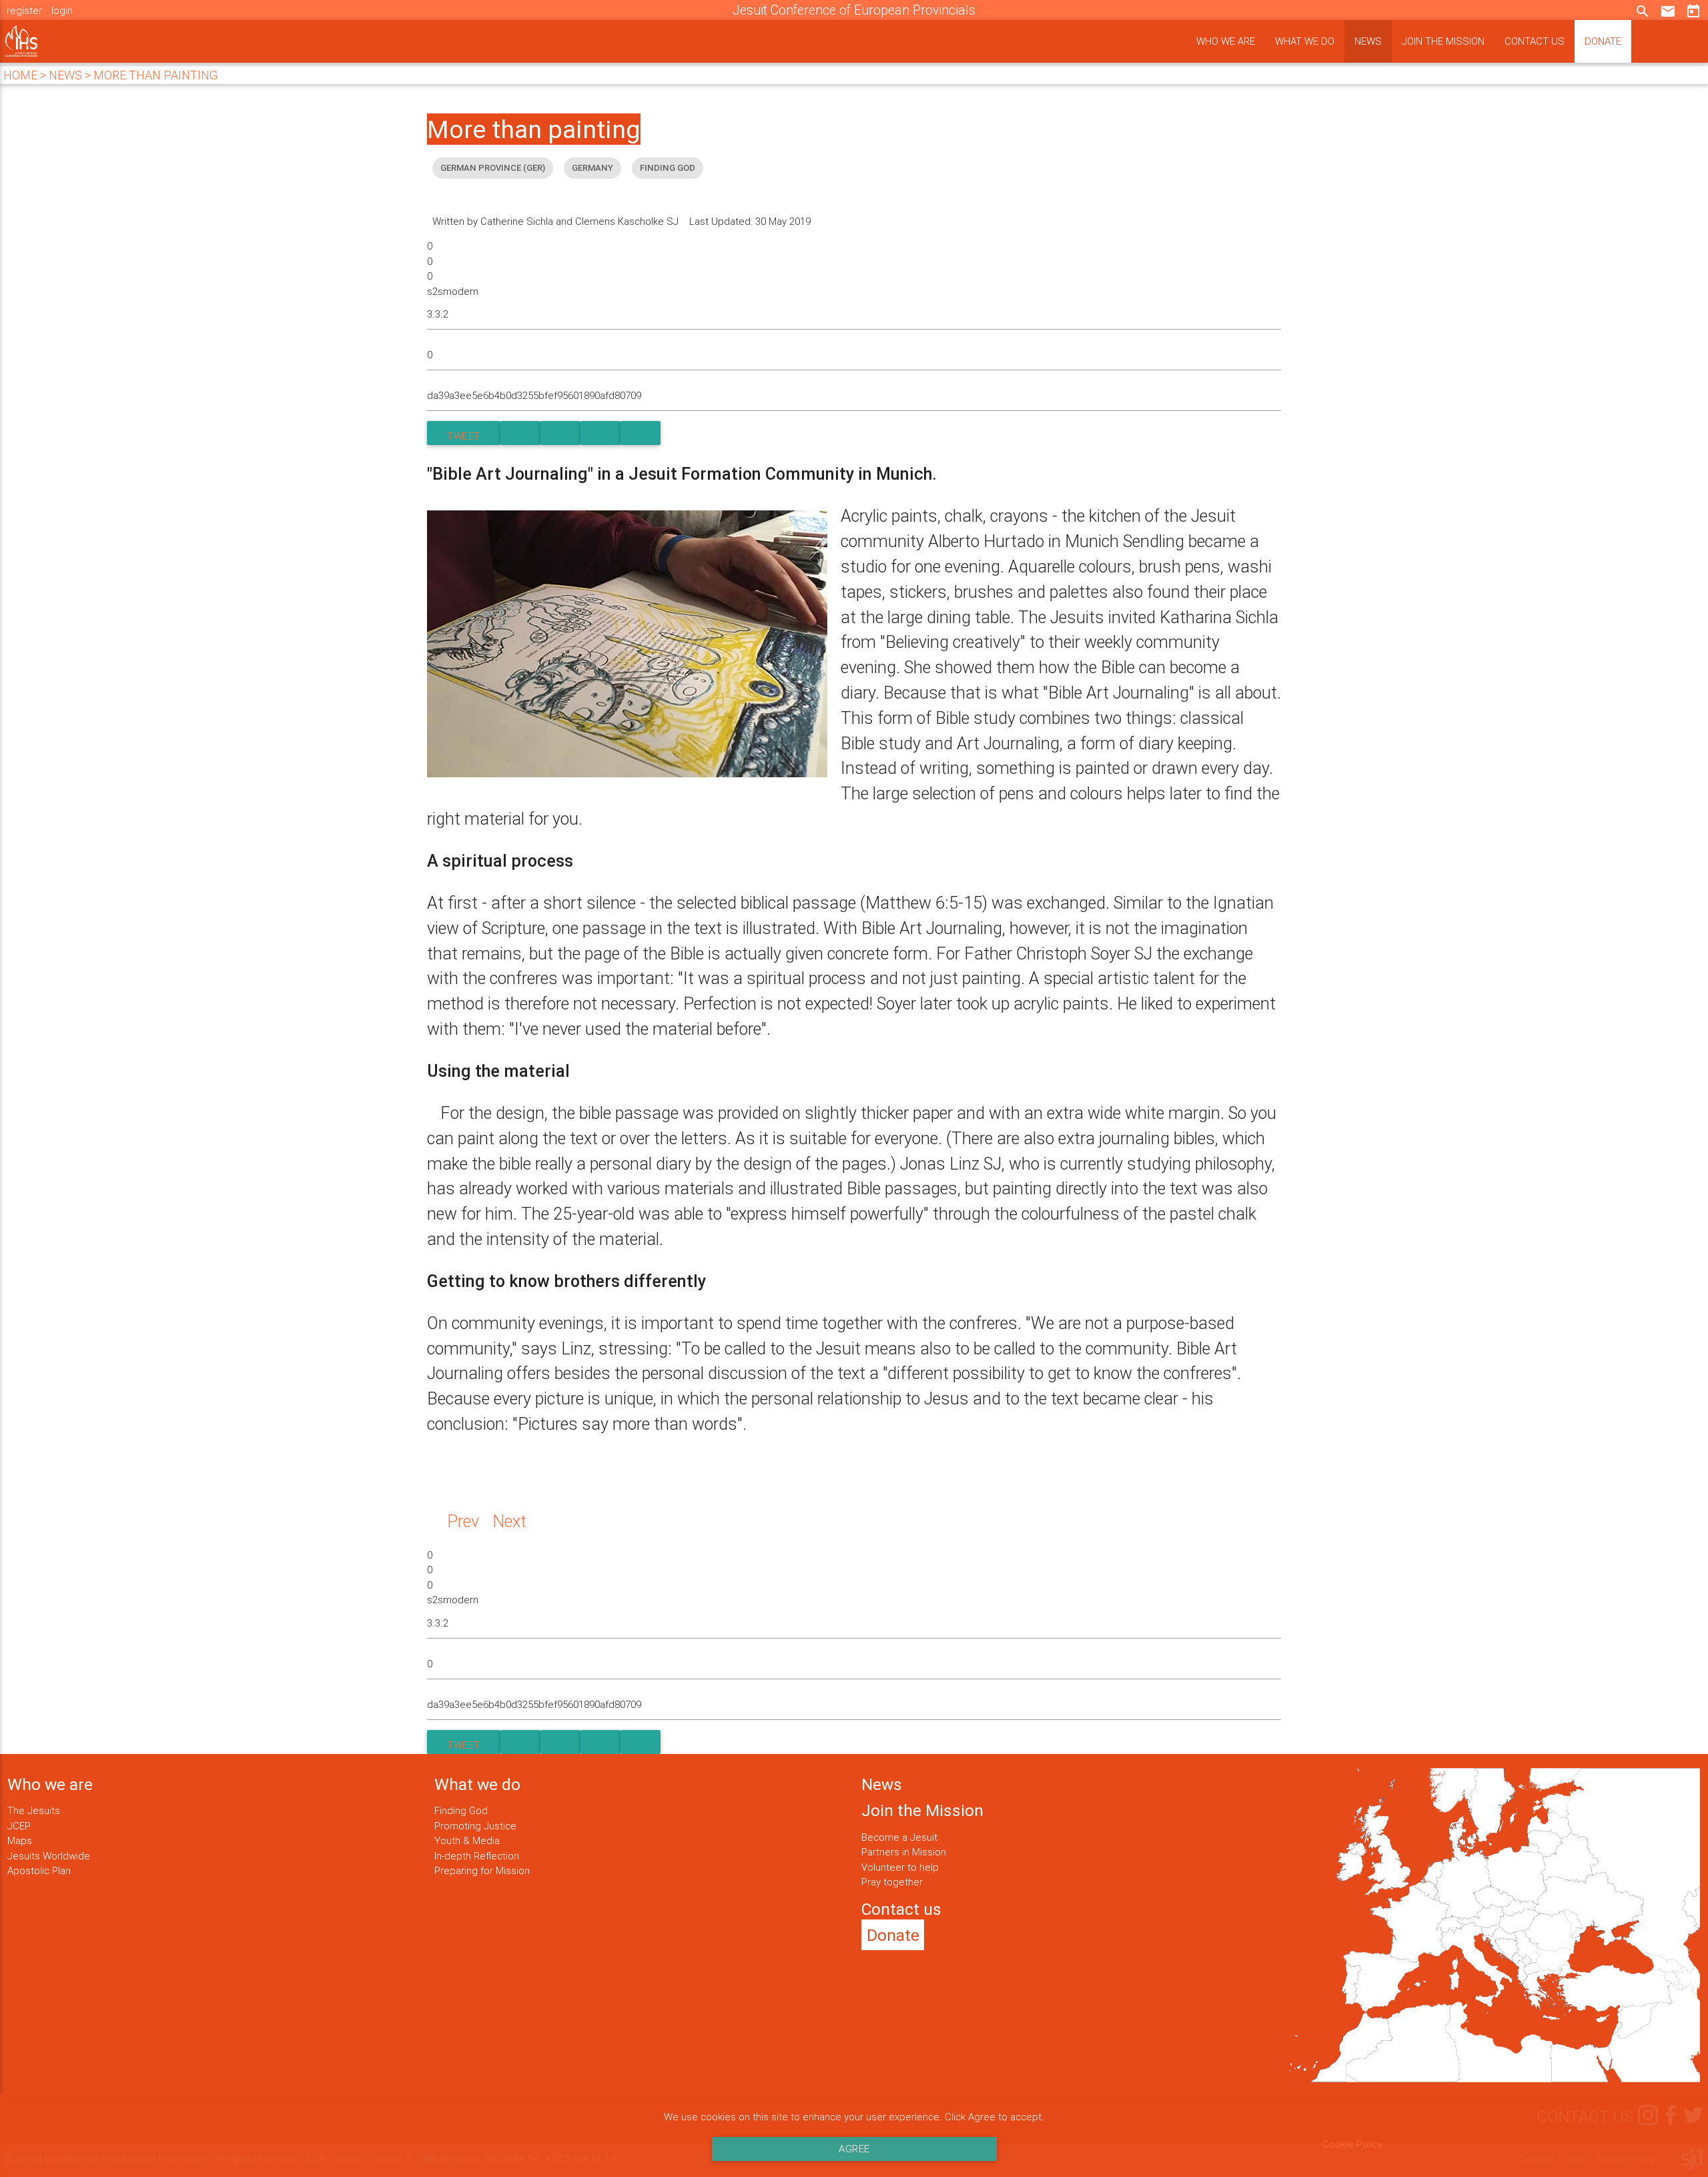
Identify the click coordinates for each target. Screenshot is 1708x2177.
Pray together (892, 1882)
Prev (463, 1521)
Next (509, 1521)
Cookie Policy (1352, 2144)
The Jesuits (34, 1810)
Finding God (461, 1810)
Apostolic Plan (39, 1870)
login (62, 10)
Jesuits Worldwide (49, 1856)
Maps (20, 1840)
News (1368, 41)
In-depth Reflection (477, 1856)
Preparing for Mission (482, 1870)
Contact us (1535, 41)
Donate (1603, 41)
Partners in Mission (904, 1852)
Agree (854, 2149)
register (24, 10)
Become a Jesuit (899, 1837)
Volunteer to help (900, 1867)
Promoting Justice (475, 1826)
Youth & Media (467, 1840)
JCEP (19, 1826)
